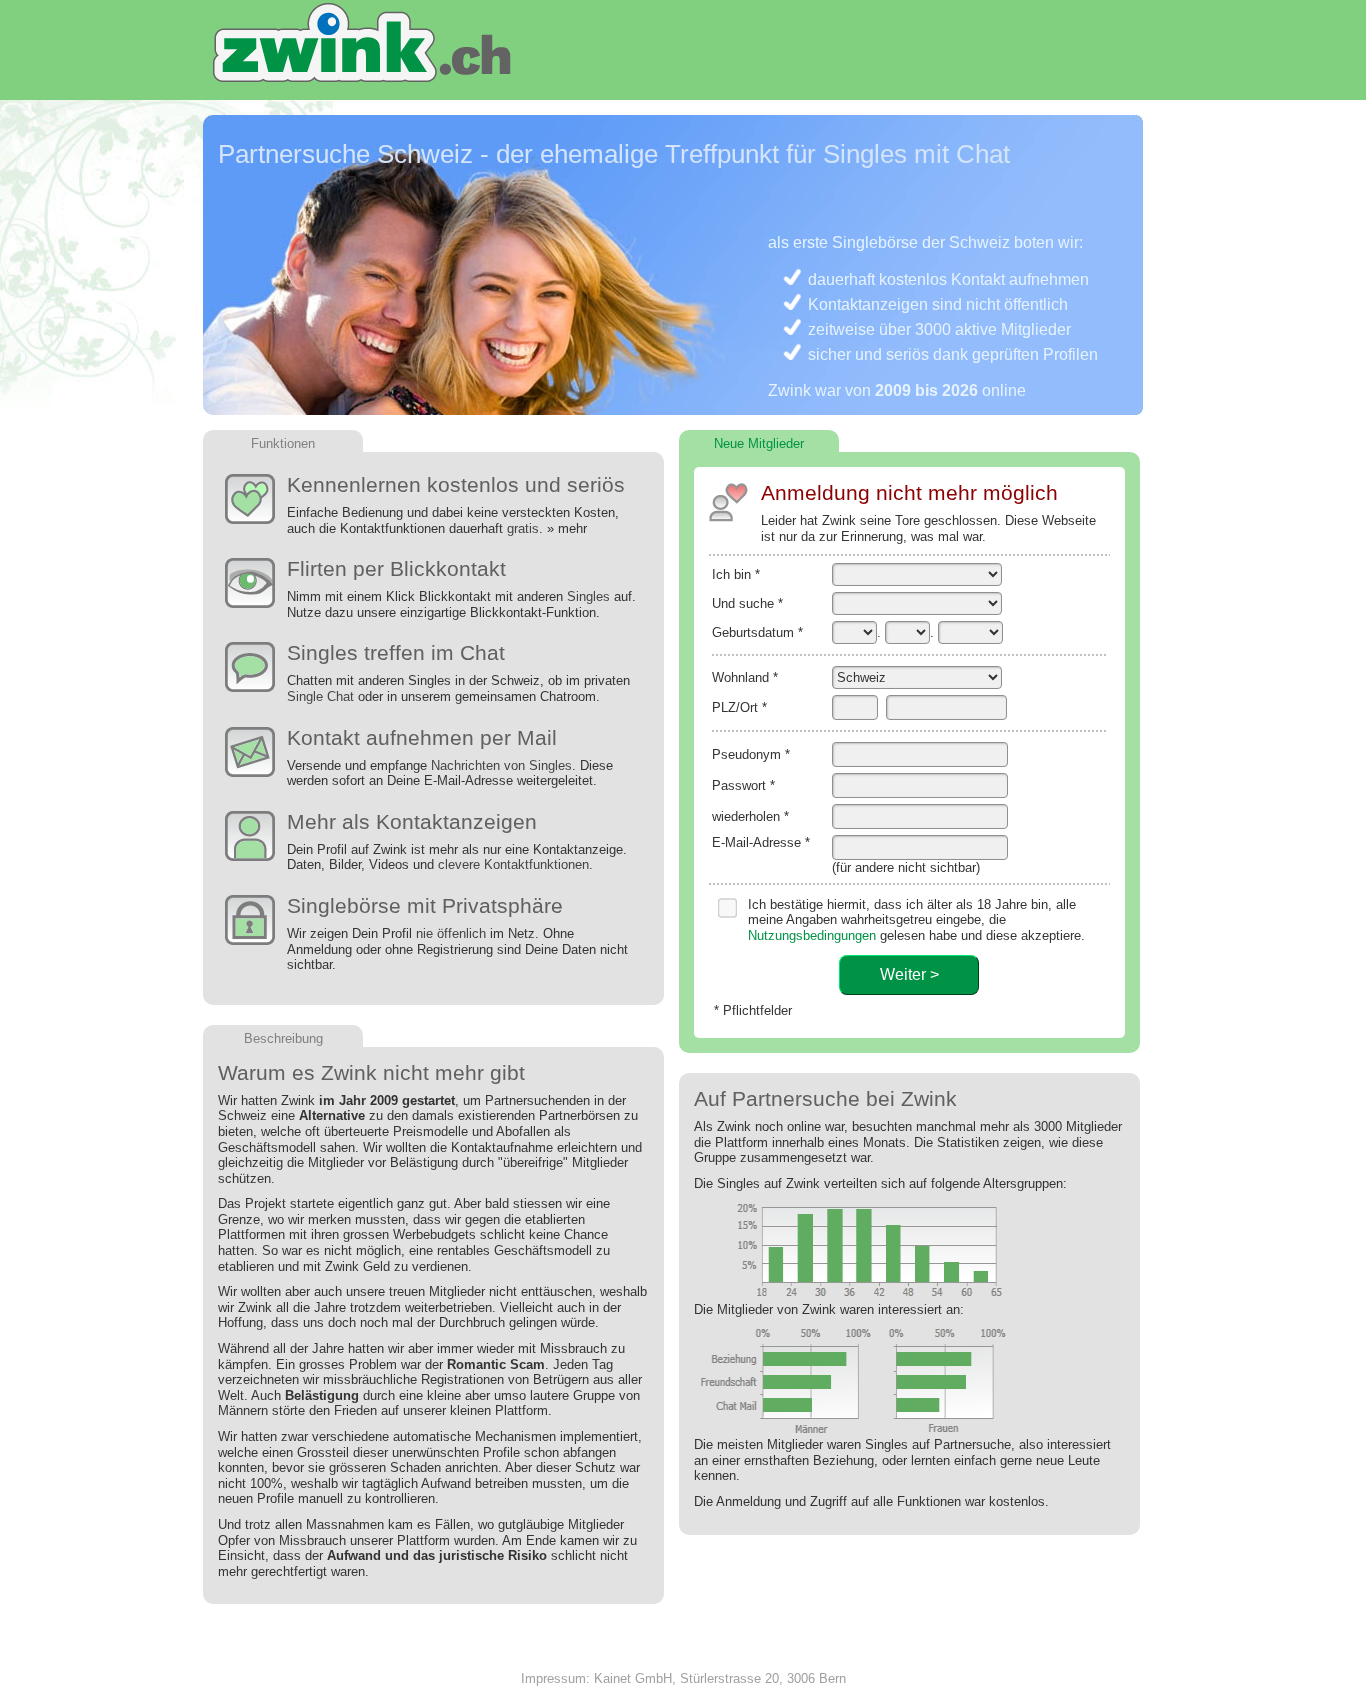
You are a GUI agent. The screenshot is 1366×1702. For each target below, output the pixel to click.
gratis (523, 528)
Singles (588, 596)
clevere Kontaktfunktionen (513, 864)
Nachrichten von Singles (501, 765)
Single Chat (320, 696)
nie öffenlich (451, 933)
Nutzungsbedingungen (812, 935)
